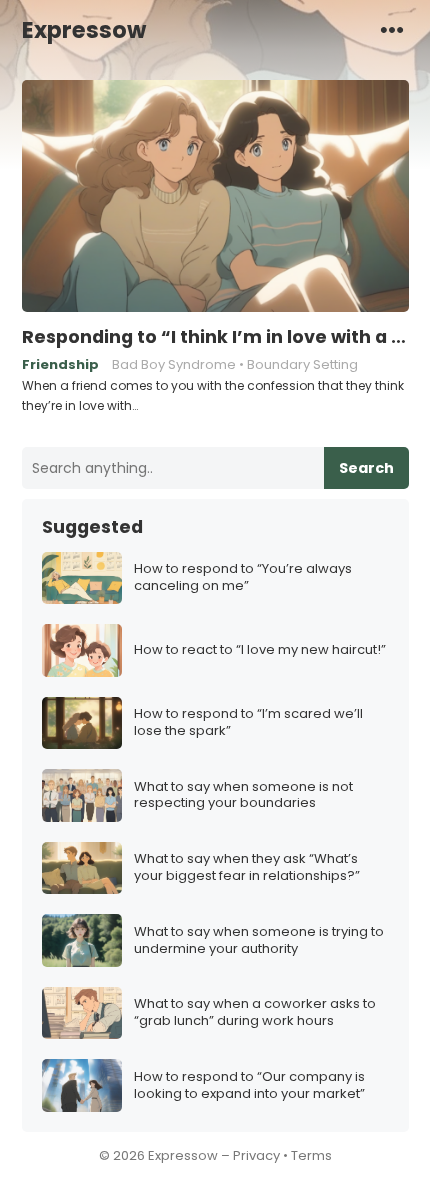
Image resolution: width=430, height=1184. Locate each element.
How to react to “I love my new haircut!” (260, 650)
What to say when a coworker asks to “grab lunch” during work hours (255, 1013)
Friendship (60, 364)
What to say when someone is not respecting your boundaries (243, 796)
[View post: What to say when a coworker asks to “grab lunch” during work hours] (82, 1013)
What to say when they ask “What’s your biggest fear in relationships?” (247, 868)
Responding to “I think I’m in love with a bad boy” (215, 337)
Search (366, 468)
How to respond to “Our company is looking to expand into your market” (249, 1086)
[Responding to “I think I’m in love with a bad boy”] (215, 197)
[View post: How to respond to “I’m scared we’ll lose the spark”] (82, 723)
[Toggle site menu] (392, 29)
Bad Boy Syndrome (174, 364)
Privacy (256, 1155)
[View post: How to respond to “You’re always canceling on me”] (82, 578)
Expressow (84, 30)
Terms (311, 1155)
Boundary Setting (302, 364)
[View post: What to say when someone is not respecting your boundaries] (82, 795)
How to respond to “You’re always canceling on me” (243, 578)
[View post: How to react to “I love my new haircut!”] (82, 650)
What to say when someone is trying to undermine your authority (259, 941)
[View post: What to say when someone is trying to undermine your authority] (82, 940)
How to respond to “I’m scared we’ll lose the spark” (248, 723)
